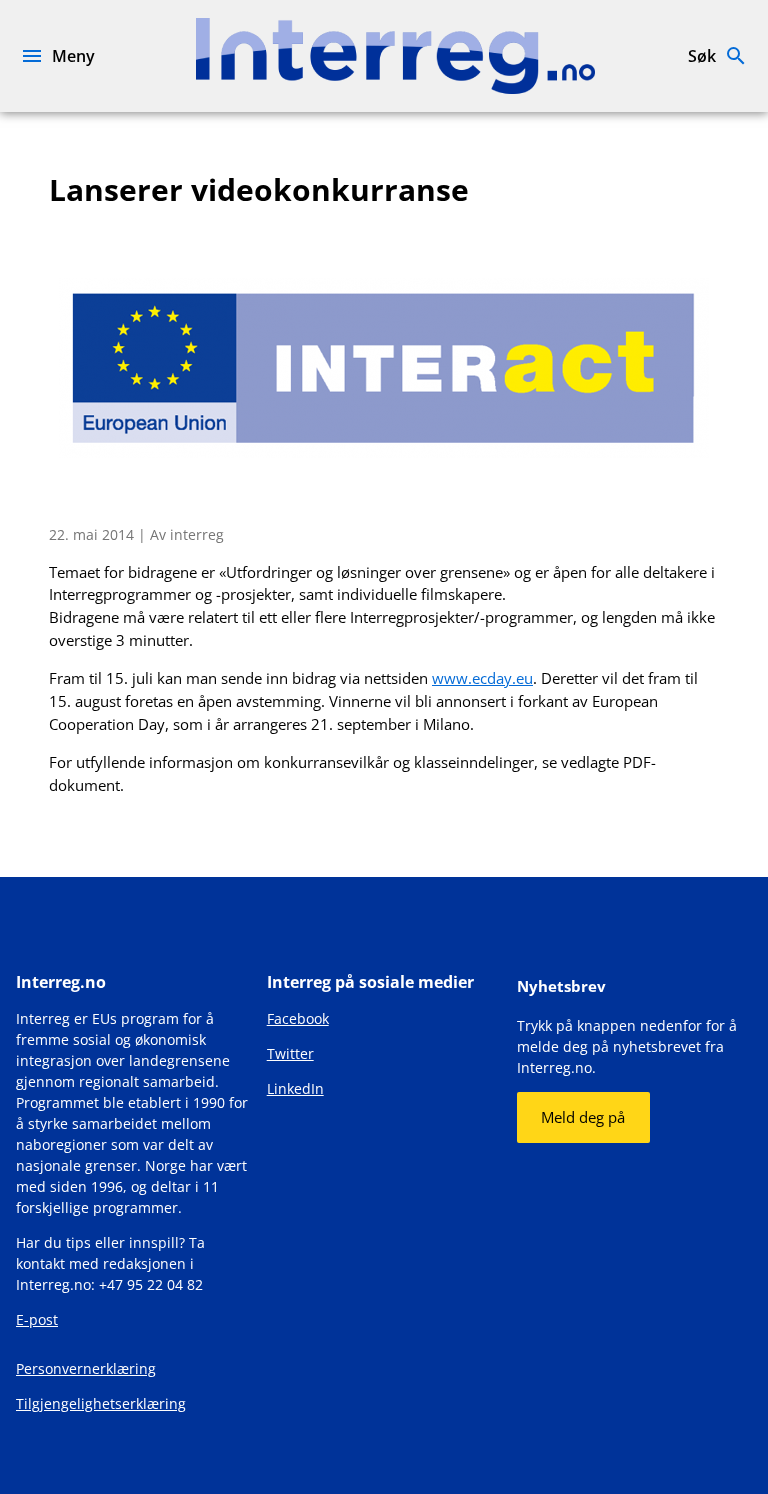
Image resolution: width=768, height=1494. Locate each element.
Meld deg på (583, 1117)
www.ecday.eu (482, 678)
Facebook (298, 1018)
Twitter (290, 1053)
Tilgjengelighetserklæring (101, 1403)
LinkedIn (295, 1088)
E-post (37, 1319)
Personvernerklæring (86, 1368)
